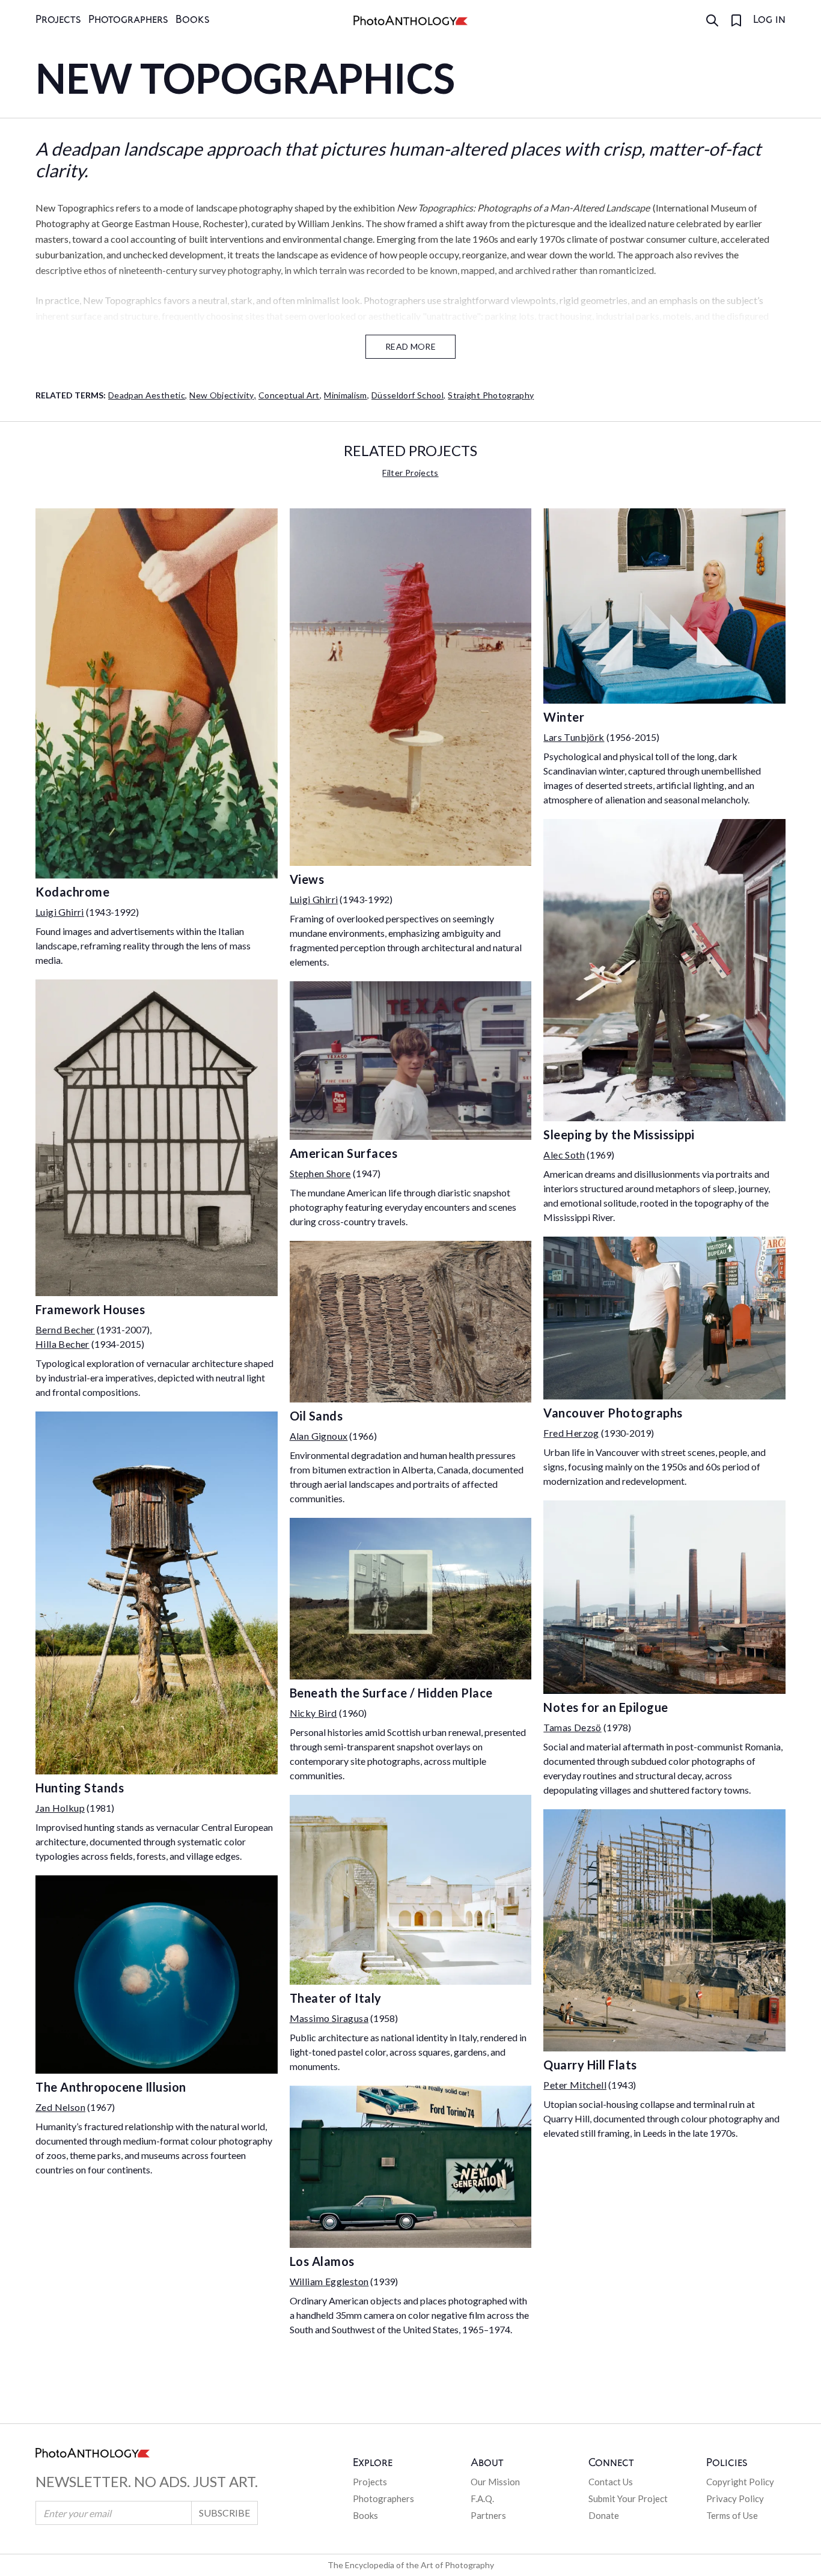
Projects (58, 20)
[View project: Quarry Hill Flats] (664, 1930)
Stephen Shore (320, 1173)
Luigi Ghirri (60, 912)
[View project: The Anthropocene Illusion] (157, 1975)
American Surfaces (344, 1153)
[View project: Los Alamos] (411, 2166)
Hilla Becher (63, 1344)
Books (193, 20)
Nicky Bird (313, 1713)
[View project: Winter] (664, 606)
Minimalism (346, 395)
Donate (604, 2515)
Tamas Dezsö (572, 1727)
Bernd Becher (65, 1329)
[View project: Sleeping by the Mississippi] (664, 970)
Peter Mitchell (575, 2085)
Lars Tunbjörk (574, 737)
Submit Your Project (628, 2498)
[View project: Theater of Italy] (411, 1890)
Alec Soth (564, 1155)
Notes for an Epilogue (606, 1707)
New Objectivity (223, 395)
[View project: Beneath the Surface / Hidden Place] (411, 1599)
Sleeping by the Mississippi (619, 1134)
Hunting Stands (80, 1788)
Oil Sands (316, 1416)
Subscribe (224, 2513)
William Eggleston (329, 2281)
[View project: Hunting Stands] (157, 1593)
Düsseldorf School (408, 395)
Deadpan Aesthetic (148, 395)
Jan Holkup (60, 1808)
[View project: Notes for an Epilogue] (664, 1597)
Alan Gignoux (319, 1436)
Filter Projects (410, 473)
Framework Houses (90, 1309)
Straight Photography (491, 395)
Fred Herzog (571, 1433)
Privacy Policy (735, 2498)
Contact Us (611, 2482)
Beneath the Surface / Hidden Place (391, 1693)
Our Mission (495, 2482)
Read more (410, 346)
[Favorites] (736, 20)
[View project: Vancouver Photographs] (664, 1318)
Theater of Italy (336, 1998)
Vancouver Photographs (613, 1413)
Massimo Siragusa (329, 2018)
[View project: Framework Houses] (157, 1138)
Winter (564, 717)
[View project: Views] (411, 687)
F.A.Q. (482, 2498)
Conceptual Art (290, 395)
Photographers (128, 20)
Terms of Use (732, 2515)
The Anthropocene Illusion (111, 2087)
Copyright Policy (740, 2482)
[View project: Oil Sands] (411, 1322)
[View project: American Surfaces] (411, 1061)
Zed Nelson (60, 2107)
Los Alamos (322, 2261)
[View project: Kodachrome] (157, 693)
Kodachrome (72, 892)
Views (307, 879)
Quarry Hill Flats (590, 2065)
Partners (488, 2515)
